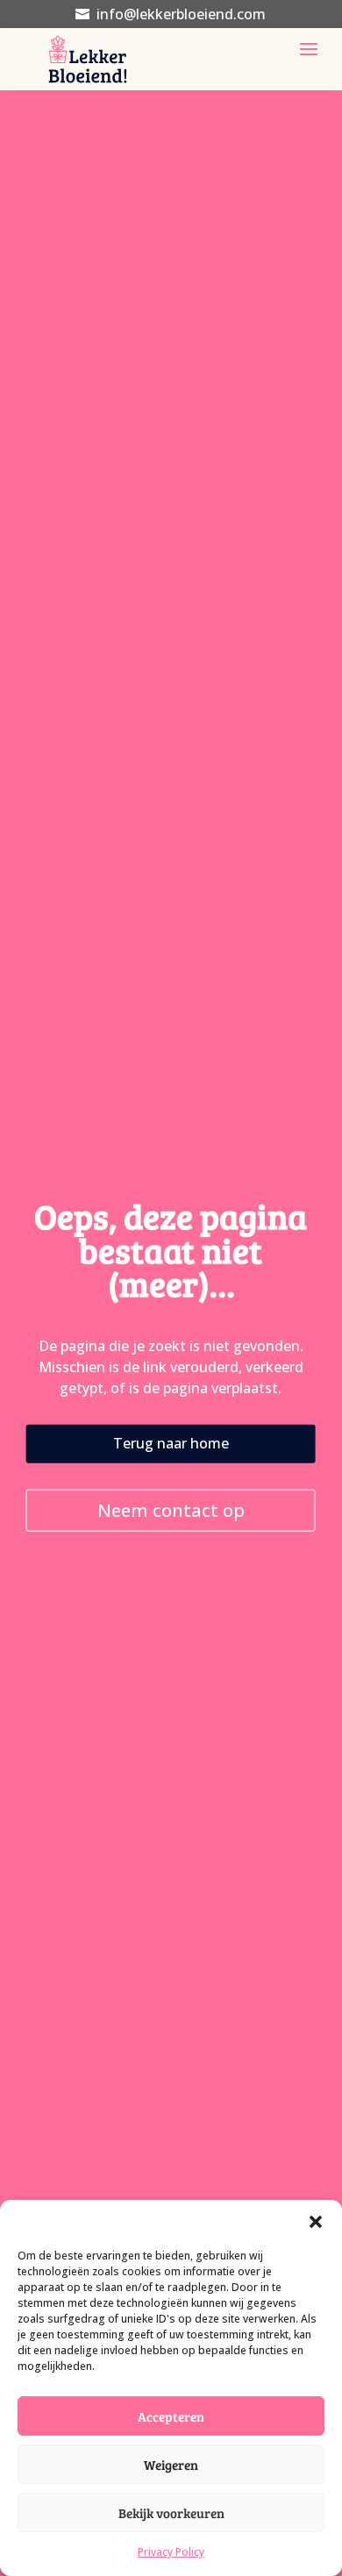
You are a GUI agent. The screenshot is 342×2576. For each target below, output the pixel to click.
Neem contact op (171, 1509)
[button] (316, 2222)
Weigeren (171, 2465)
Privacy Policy (171, 2552)
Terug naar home (171, 1443)
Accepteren (171, 2416)
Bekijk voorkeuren (171, 2513)
